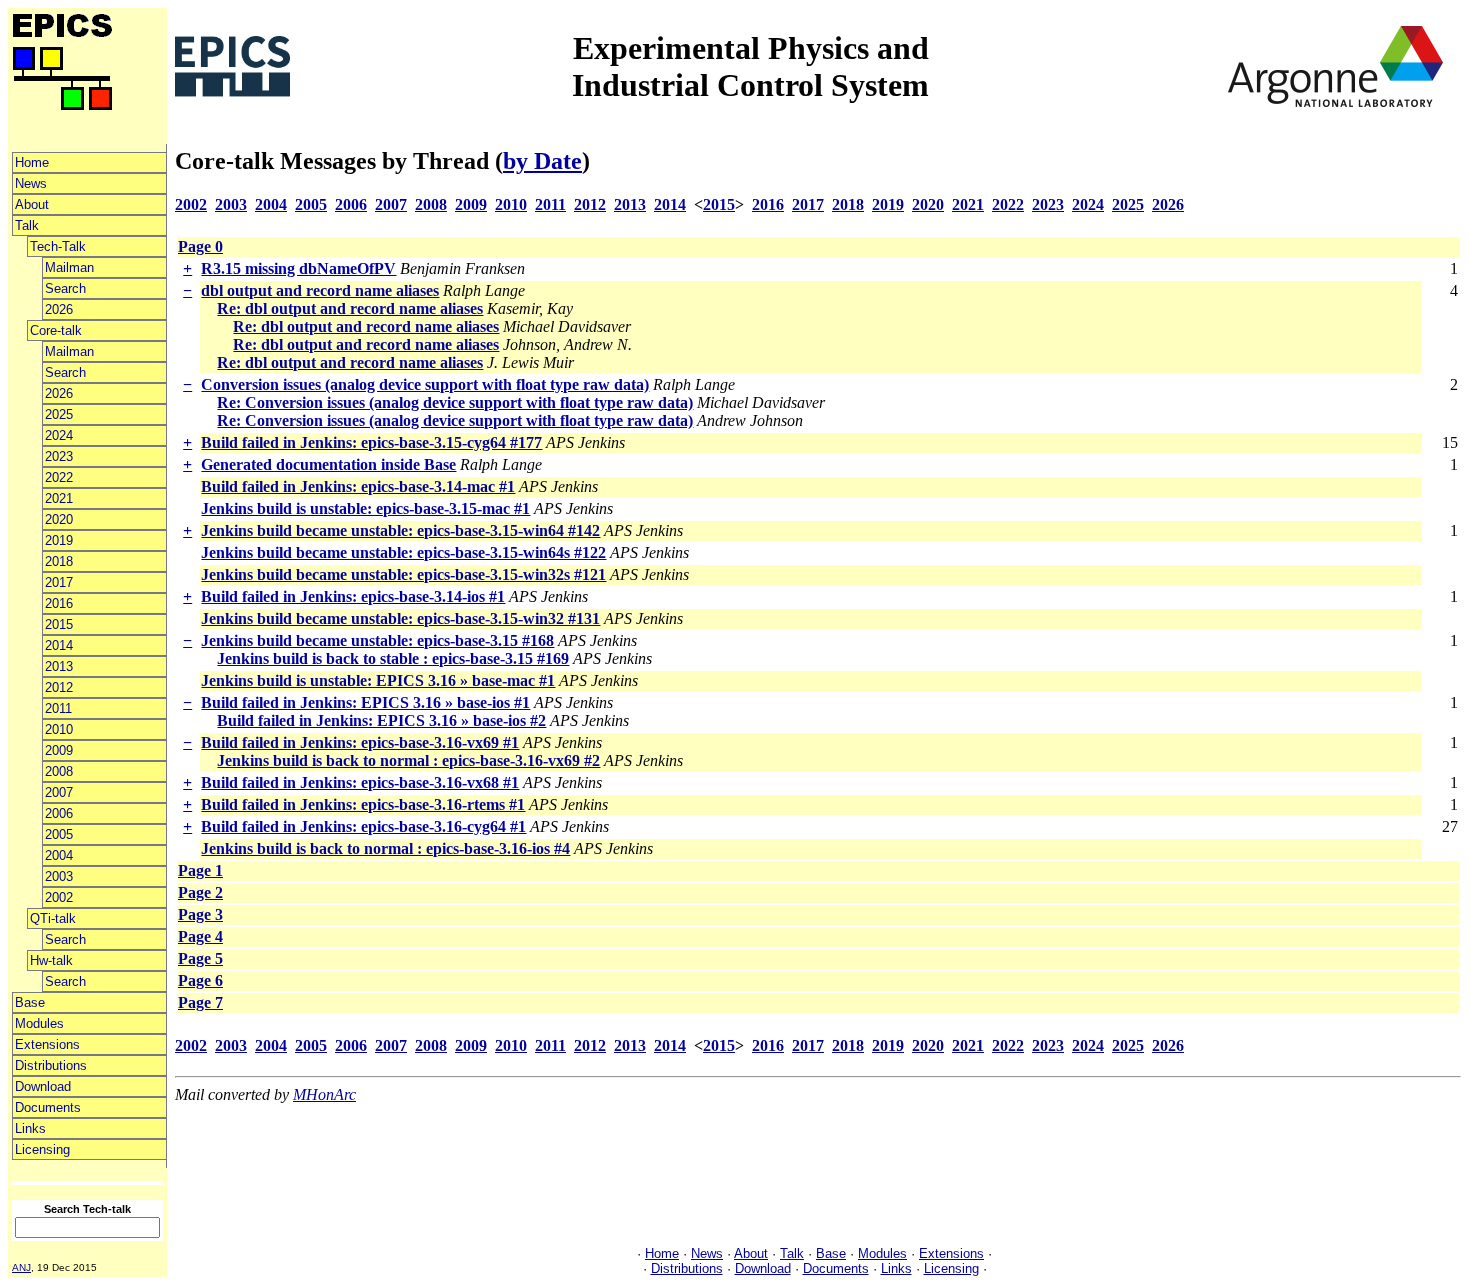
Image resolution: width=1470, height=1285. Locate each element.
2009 (59, 750)
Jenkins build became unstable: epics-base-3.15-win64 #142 (400, 530)
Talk (27, 225)
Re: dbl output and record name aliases (350, 308)
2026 (59, 309)
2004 (59, 855)
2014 (59, 645)
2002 (59, 897)
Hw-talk (51, 960)
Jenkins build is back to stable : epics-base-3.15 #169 (393, 658)
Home (32, 162)
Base (30, 1002)
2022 (59, 477)
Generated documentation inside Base (328, 464)
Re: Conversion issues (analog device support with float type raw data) (455, 402)
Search (65, 288)
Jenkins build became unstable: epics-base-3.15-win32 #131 (400, 618)
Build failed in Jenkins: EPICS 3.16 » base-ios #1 (365, 702)
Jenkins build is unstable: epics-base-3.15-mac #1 (365, 508)
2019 (59, 540)
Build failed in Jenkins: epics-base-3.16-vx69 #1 (360, 742)
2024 (59, 435)
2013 (59, 666)
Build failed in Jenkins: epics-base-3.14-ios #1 (353, 596)
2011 (58, 708)
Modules (39, 1023)
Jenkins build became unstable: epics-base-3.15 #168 (377, 640)
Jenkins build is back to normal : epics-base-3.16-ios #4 (385, 848)
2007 (59, 792)
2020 (59, 519)
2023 (59, 456)
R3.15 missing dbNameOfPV (298, 268)
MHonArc (324, 1094)
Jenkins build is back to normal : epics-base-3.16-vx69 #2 (408, 760)
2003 (59, 876)
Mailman (69, 267)
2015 (59, 624)
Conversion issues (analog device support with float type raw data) (425, 384)
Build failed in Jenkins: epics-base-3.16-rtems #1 (363, 804)
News (31, 183)
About (32, 204)
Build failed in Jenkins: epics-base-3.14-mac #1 (358, 486)
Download (43, 1086)
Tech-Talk (58, 246)
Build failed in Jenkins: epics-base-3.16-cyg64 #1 (363, 826)
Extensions (47, 1044)
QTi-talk (53, 918)
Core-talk (56, 330)
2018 (59, 561)
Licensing (42, 1149)
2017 (59, 582)
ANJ (21, 1267)
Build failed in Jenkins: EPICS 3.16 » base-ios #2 (381, 720)
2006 (59, 813)
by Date (542, 161)
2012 (59, 687)
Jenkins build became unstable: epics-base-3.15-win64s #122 (403, 552)
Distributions (51, 1065)
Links (30, 1128)
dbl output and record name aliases (320, 290)
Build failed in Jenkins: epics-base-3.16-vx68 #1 (360, 782)
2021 (59, 498)
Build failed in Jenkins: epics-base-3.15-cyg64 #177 (371, 442)
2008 (59, 771)
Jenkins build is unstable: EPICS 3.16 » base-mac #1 (378, 680)
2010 (59, 729)
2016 (59, 603)
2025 (59, 414)
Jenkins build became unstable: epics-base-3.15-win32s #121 (403, 574)
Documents (48, 1107)
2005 (59, 834)
